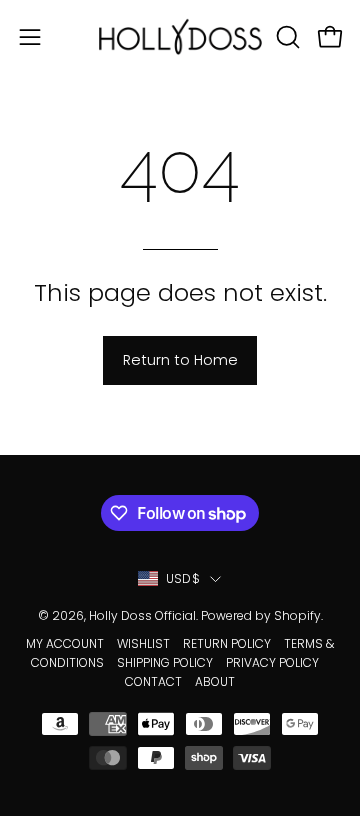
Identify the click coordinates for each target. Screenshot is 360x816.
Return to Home (180, 360)
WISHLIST (143, 643)
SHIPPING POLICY (165, 662)
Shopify (297, 615)
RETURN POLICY (227, 643)
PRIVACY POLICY (272, 662)
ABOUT (215, 681)
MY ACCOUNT (65, 643)
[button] (286, 37)
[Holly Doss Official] (180, 36)
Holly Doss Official (142, 615)
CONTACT (153, 681)
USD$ (183, 578)
